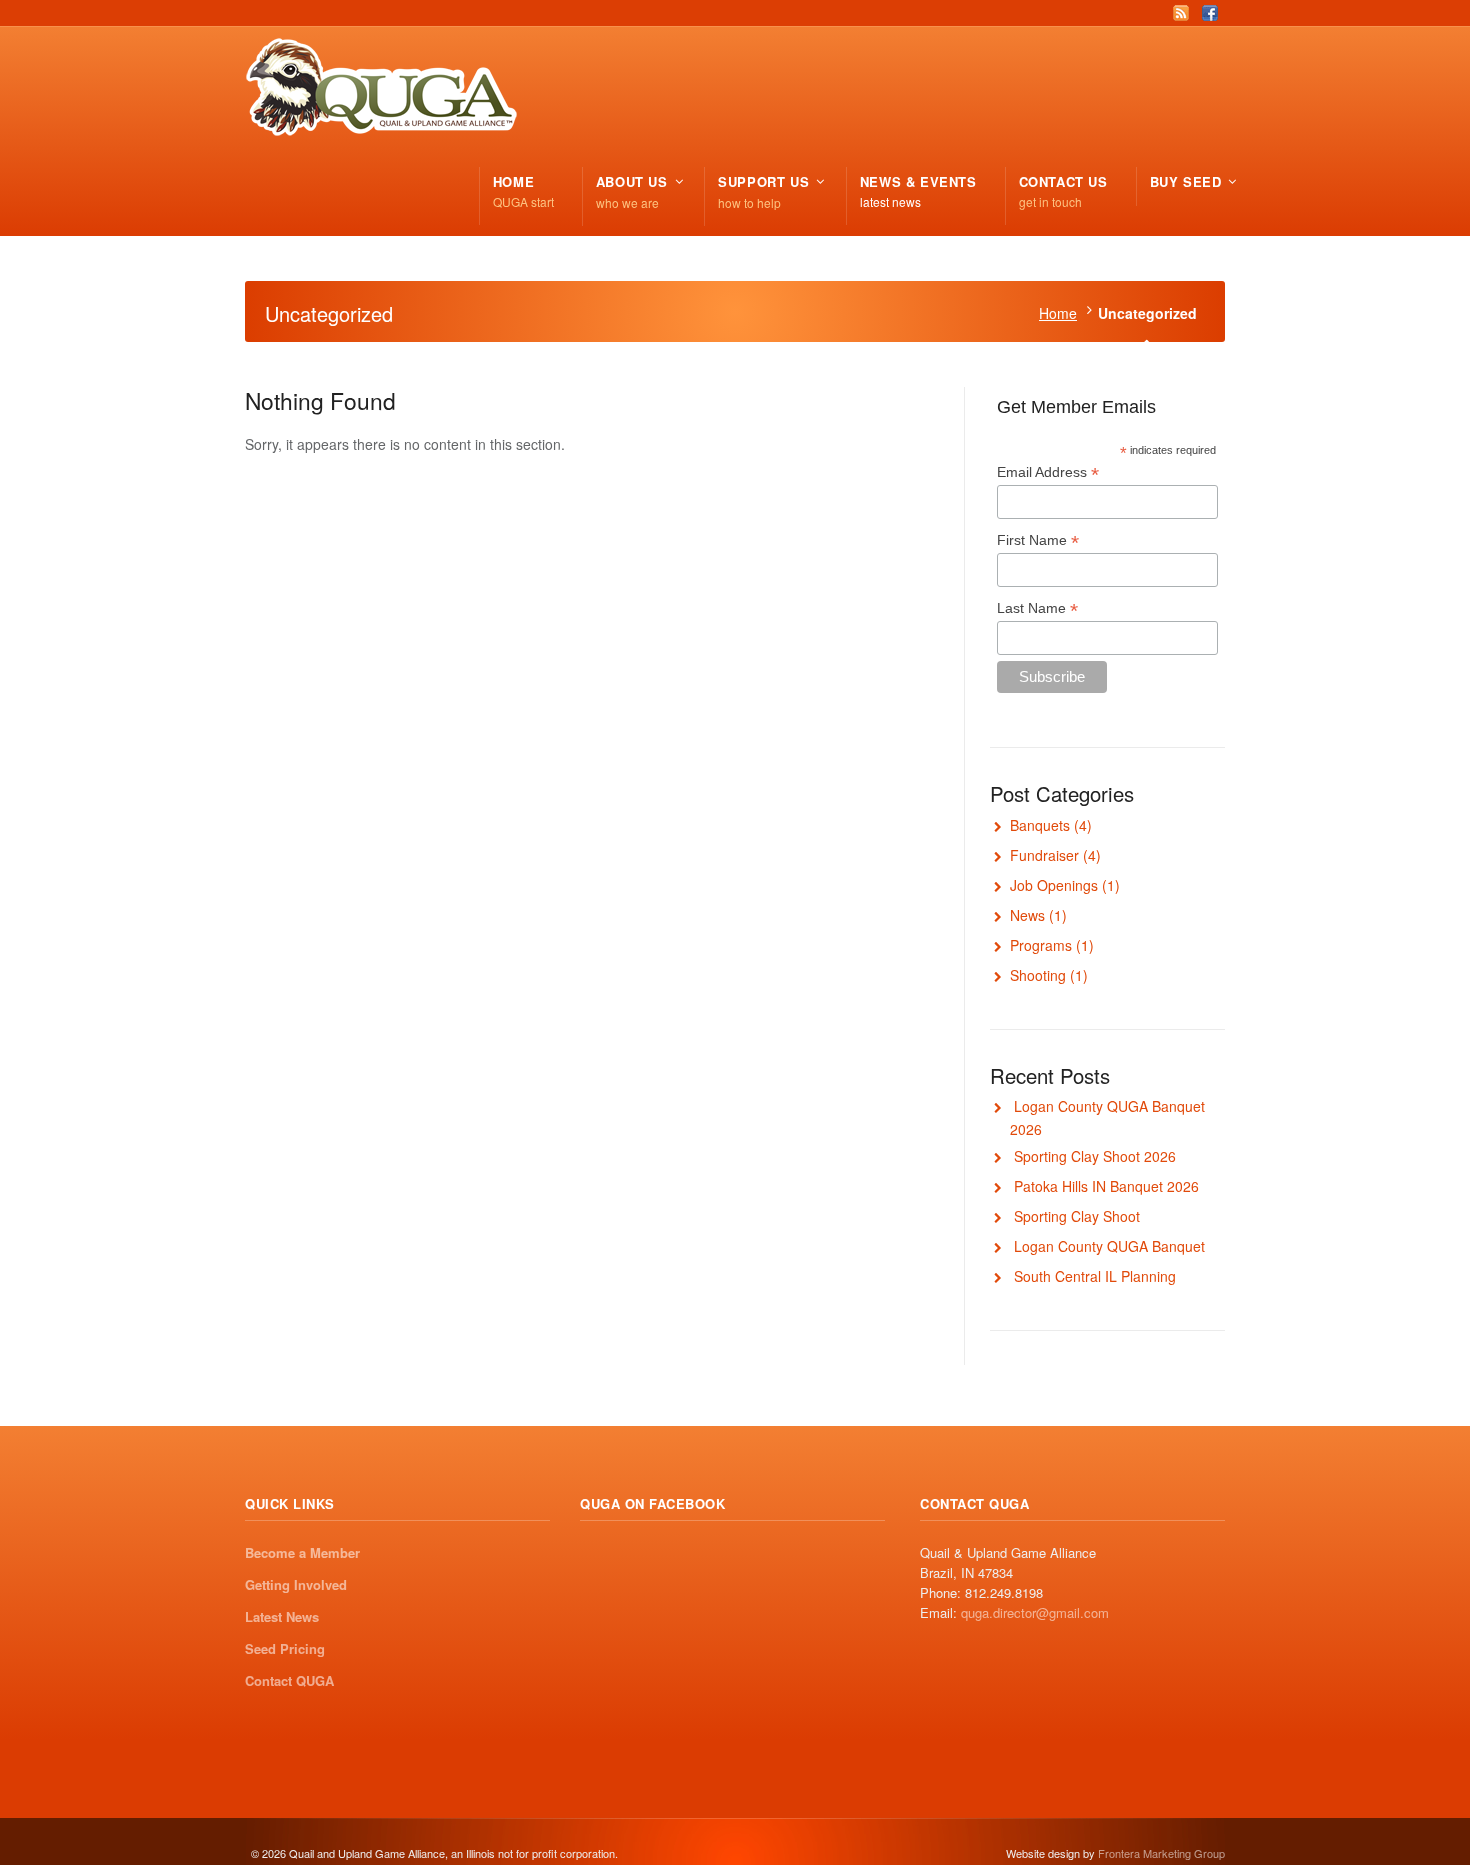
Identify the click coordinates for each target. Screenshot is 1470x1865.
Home (1058, 313)
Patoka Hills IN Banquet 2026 (1106, 1186)
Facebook (1210, 13)
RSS (1181, 13)
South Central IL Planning (1095, 1276)
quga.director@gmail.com (1035, 1612)
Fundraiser (1044, 855)
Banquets (1040, 825)
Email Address (1048, 472)
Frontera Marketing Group (1161, 1853)
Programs (1041, 945)
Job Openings (1054, 885)
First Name (1038, 540)
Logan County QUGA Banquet (1109, 1246)
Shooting (1038, 975)
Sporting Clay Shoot (1077, 1216)
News (1027, 915)
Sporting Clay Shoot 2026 (1095, 1156)
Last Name (1037, 608)
